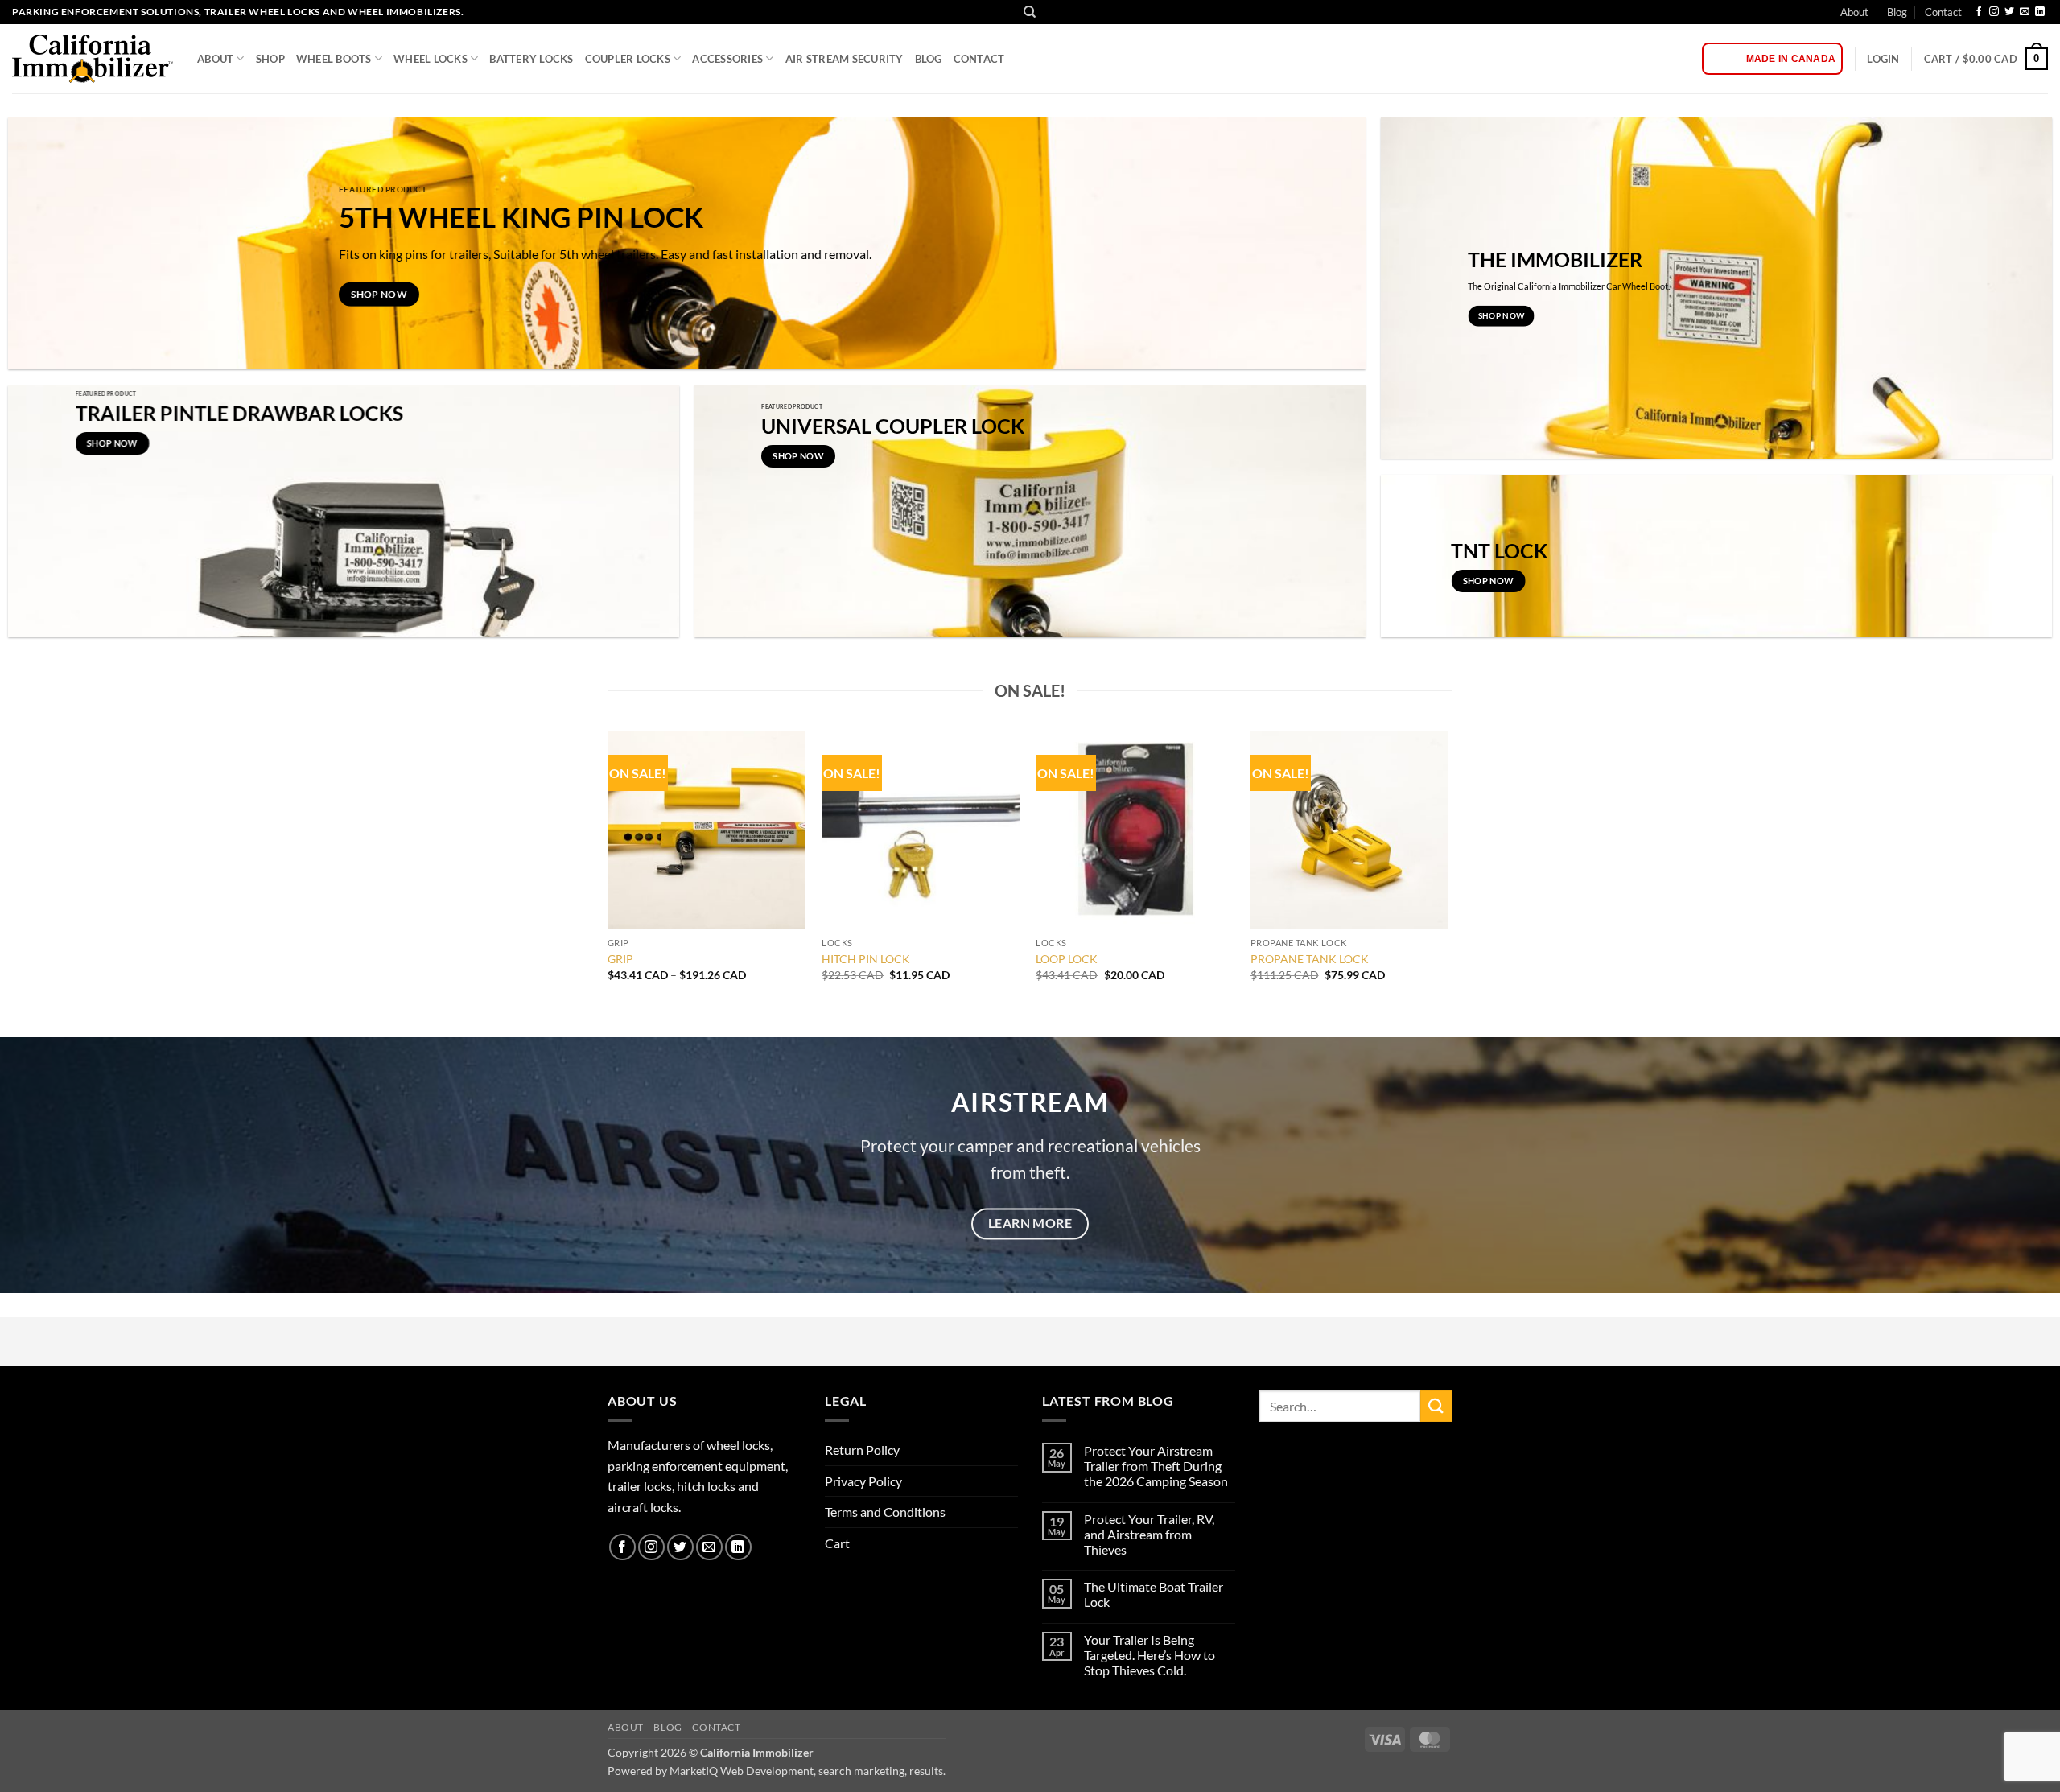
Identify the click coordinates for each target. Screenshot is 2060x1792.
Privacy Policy (863, 1481)
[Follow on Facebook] (1979, 12)
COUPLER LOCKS (628, 59)
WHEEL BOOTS (334, 59)
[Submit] (1436, 1406)
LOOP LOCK (1067, 959)
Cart (837, 1543)
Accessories (727, 59)
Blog (1897, 12)
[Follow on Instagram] (1994, 12)
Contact (1943, 12)
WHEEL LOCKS (431, 59)
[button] (1883, 59)
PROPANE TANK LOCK (1310, 959)
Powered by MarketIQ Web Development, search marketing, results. (777, 1771)
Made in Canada (1791, 59)
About (1854, 12)
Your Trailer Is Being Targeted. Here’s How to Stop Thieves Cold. (1149, 1655)
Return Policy (862, 1450)
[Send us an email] (2025, 12)
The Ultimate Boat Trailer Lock (1154, 1594)
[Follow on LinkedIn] (2040, 12)
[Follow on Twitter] (2009, 12)
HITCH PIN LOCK (866, 959)
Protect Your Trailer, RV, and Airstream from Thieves (1149, 1534)
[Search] (1030, 12)
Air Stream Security (845, 59)
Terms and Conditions (885, 1512)
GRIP (620, 959)
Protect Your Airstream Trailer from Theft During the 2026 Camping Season (1156, 1466)
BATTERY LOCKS (531, 59)
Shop (270, 59)
